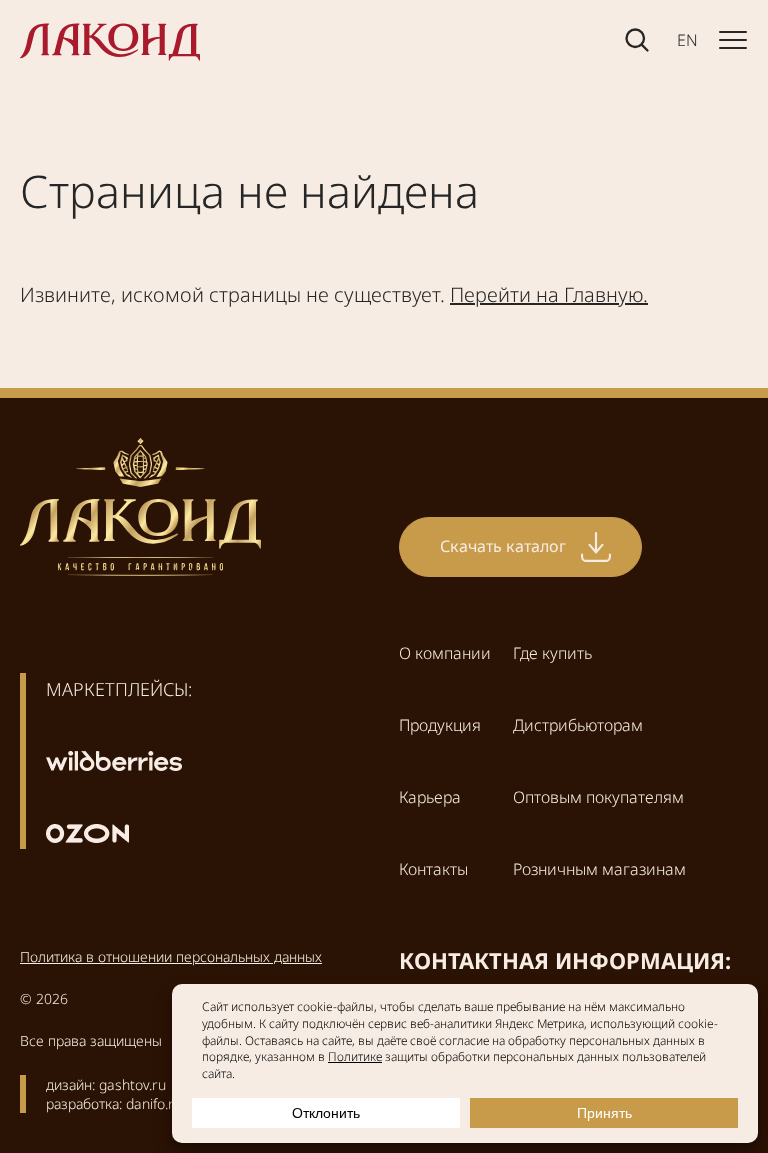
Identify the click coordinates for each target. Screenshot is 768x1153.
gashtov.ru (132, 1084)
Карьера (430, 797)
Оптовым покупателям (598, 797)
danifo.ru (154, 1103)
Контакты (433, 869)
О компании (445, 653)
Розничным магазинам (599, 869)
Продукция (440, 725)
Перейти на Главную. (549, 294)
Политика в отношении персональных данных (171, 956)
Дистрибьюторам (578, 725)
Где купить (552, 653)
